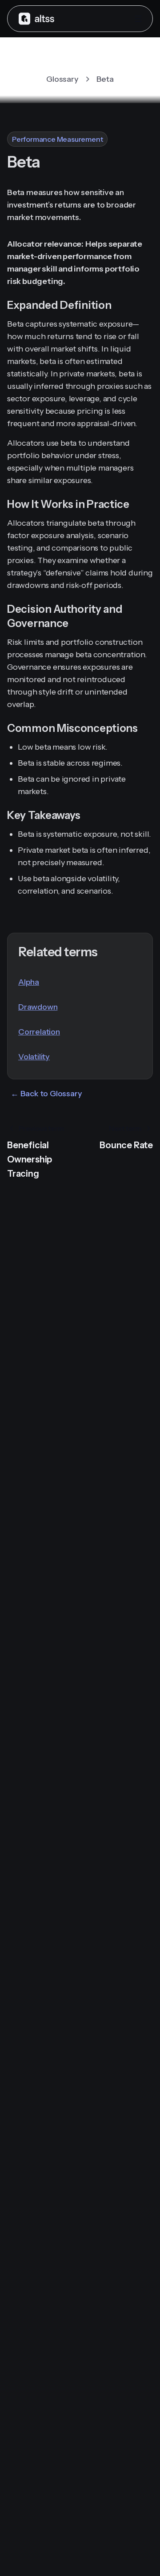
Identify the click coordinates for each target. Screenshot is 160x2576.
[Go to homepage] (36, 18)
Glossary (62, 79)
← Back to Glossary (46, 1094)
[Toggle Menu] (138, 19)
